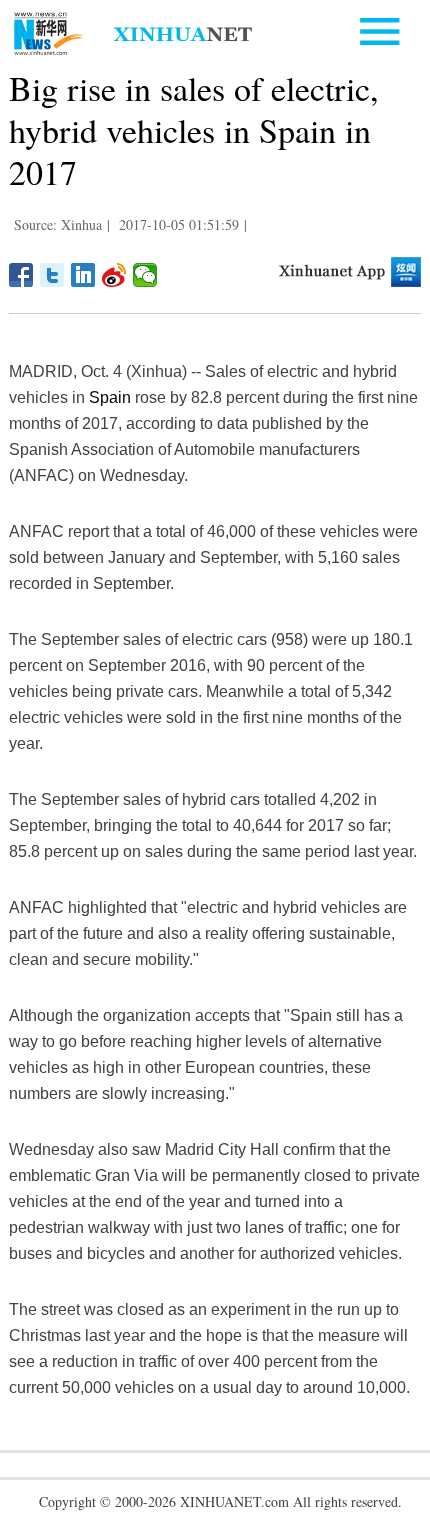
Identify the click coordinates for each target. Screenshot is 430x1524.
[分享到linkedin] (83, 275)
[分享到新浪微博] (114, 275)
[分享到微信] (145, 275)
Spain (110, 397)
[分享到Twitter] (52, 275)
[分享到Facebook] (21, 275)
